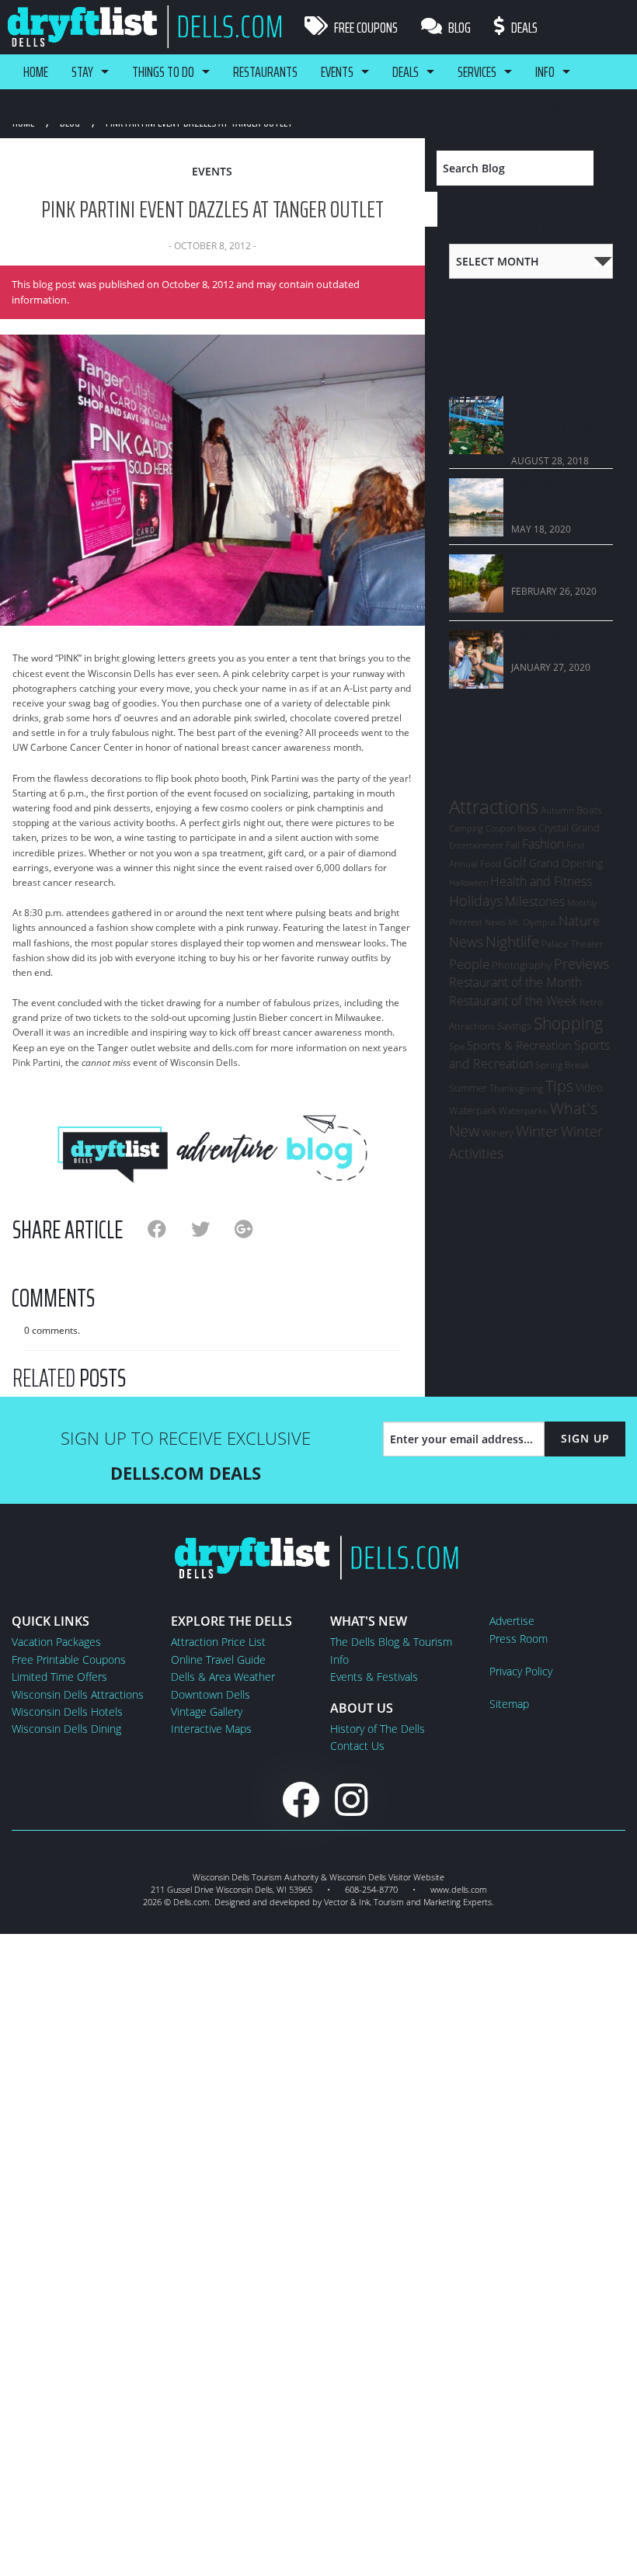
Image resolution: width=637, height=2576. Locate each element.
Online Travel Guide (218, 1659)
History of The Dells (378, 1729)
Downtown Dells (211, 1694)
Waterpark (473, 1110)
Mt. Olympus (532, 922)
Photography (522, 965)
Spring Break (562, 1065)
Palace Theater (573, 944)
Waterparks (523, 1111)
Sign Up (585, 1438)
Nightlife (512, 942)
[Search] (614, 168)
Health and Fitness (541, 881)
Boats (589, 810)
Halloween (468, 882)
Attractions (494, 806)
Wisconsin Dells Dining (66, 1729)
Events (337, 71)
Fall (513, 845)
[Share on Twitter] (213, 1229)
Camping (466, 828)
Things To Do (163, 71)
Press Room (519, 1639)
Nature (579, 920)
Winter (537, 1131)
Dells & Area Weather (223, 1677)
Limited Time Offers (59, 1677)
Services (477, 71)
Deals (523, 27)
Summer (468, 1088)
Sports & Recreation (519, 1045)
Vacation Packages (56, 1642)
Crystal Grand (569, 828)
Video (589, 1087)
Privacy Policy (521, 1671)
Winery (498, 1133)
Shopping (568, 1023)
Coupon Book (511, 828)
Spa (457, 1046)
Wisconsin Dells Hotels (67, 1712)
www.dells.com (459, 1889)
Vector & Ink (347, 1902)
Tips (559, 1085)
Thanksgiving (516, 1088)
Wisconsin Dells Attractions (78, 1694)
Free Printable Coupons (69, 1659)
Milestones (535, 901)
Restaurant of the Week (513, 1001)
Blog (458, 27)
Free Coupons (365, 27)
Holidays (476, 901)
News (466, 942)
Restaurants (265, 71)
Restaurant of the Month (515, 982)
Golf (515, 863)
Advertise (512, 1621)
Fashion (543, 844)
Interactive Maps (211, 1729)
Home (36, 71)
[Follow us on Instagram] (351, 1799)
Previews (581, 963)
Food (491, 864)
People (469, 964)
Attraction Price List (218, 1642)
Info (545, 71)
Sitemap (509, 1704)
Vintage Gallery (207, 1712)
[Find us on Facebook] (301, 1799)
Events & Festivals (374, 1677)
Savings (514, 1026)
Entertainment (476, 845)
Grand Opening (566, 863)
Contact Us (357, 1746)
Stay (82, 71)
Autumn (557, 810)
